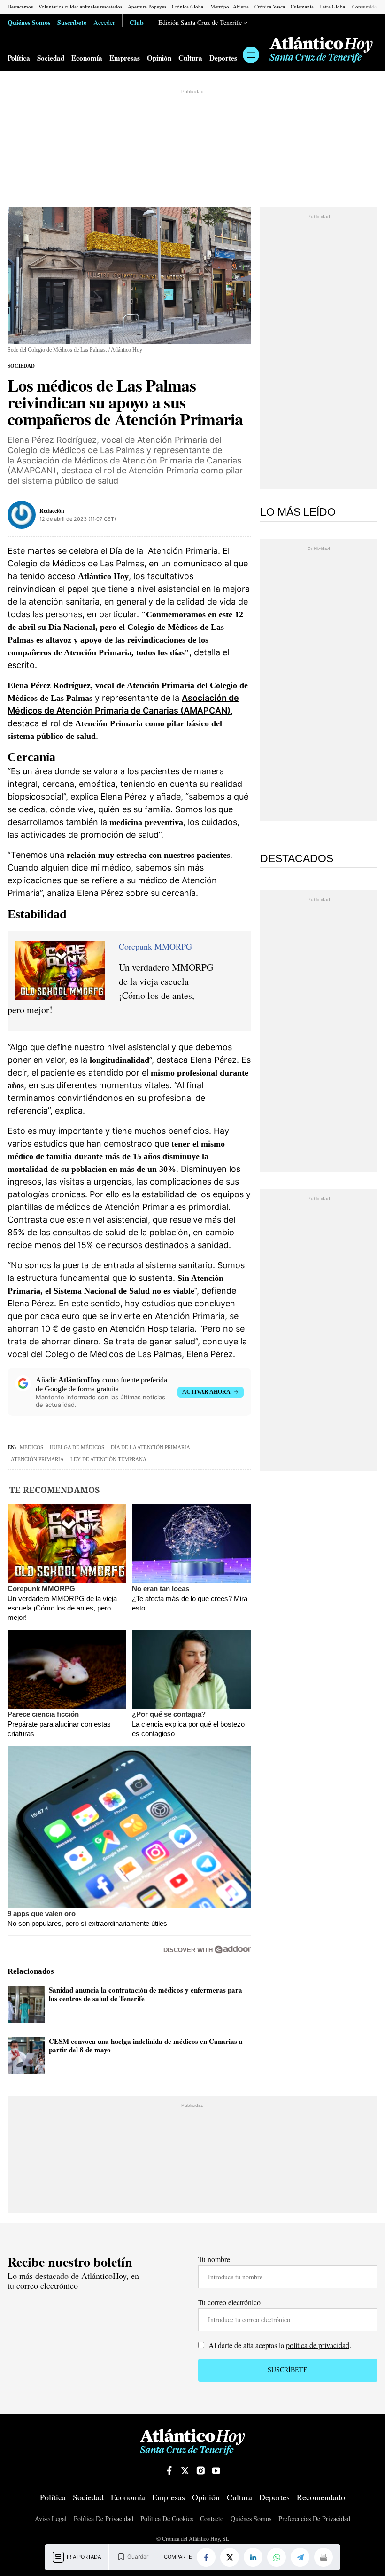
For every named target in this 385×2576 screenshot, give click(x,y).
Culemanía (302, 7)
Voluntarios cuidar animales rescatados (80, 7)
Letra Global (333, 7)
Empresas (125, 58)
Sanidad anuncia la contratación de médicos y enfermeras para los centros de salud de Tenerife (146, 1994)
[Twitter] (230, 2557)
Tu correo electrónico (229, 2302)
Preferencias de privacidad (314, 2518)
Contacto (212, 2518)
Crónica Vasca (270, 7)
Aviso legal (51, 2518)
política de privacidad (318, 2345)
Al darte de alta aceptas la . (279, 2345)
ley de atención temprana (108, 1459)
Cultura (190, 58)
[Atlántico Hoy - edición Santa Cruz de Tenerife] (321, 50)
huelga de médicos (77, 1447)
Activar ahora (206, 1392)
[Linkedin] (253, 2557)
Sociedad (51, 58)
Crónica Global (188, 7)
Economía (87, 58)
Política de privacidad (104, 2518)
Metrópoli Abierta (230, 7)
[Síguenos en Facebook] (169, 2471)
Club (137, 22)
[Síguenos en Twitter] (185, 2471)
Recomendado (321, 2497)
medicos (31, 1447)
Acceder (104, 22)
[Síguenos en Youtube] (216, 2471)
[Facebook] (206, 2557)
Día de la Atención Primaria (150, 1447)
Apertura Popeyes (147, 7)
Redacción (52, 511)
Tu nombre (214, 2259)
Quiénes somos (251, 2518)
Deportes (223, 58)
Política (19, 58)
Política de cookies (167, 2518)
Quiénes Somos (29, 22)
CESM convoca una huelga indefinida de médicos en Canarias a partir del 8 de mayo (146, 2045)
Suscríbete (72, 22)
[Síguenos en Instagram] (200, 2471)
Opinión (159, 58)
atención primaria (37, 1459)
